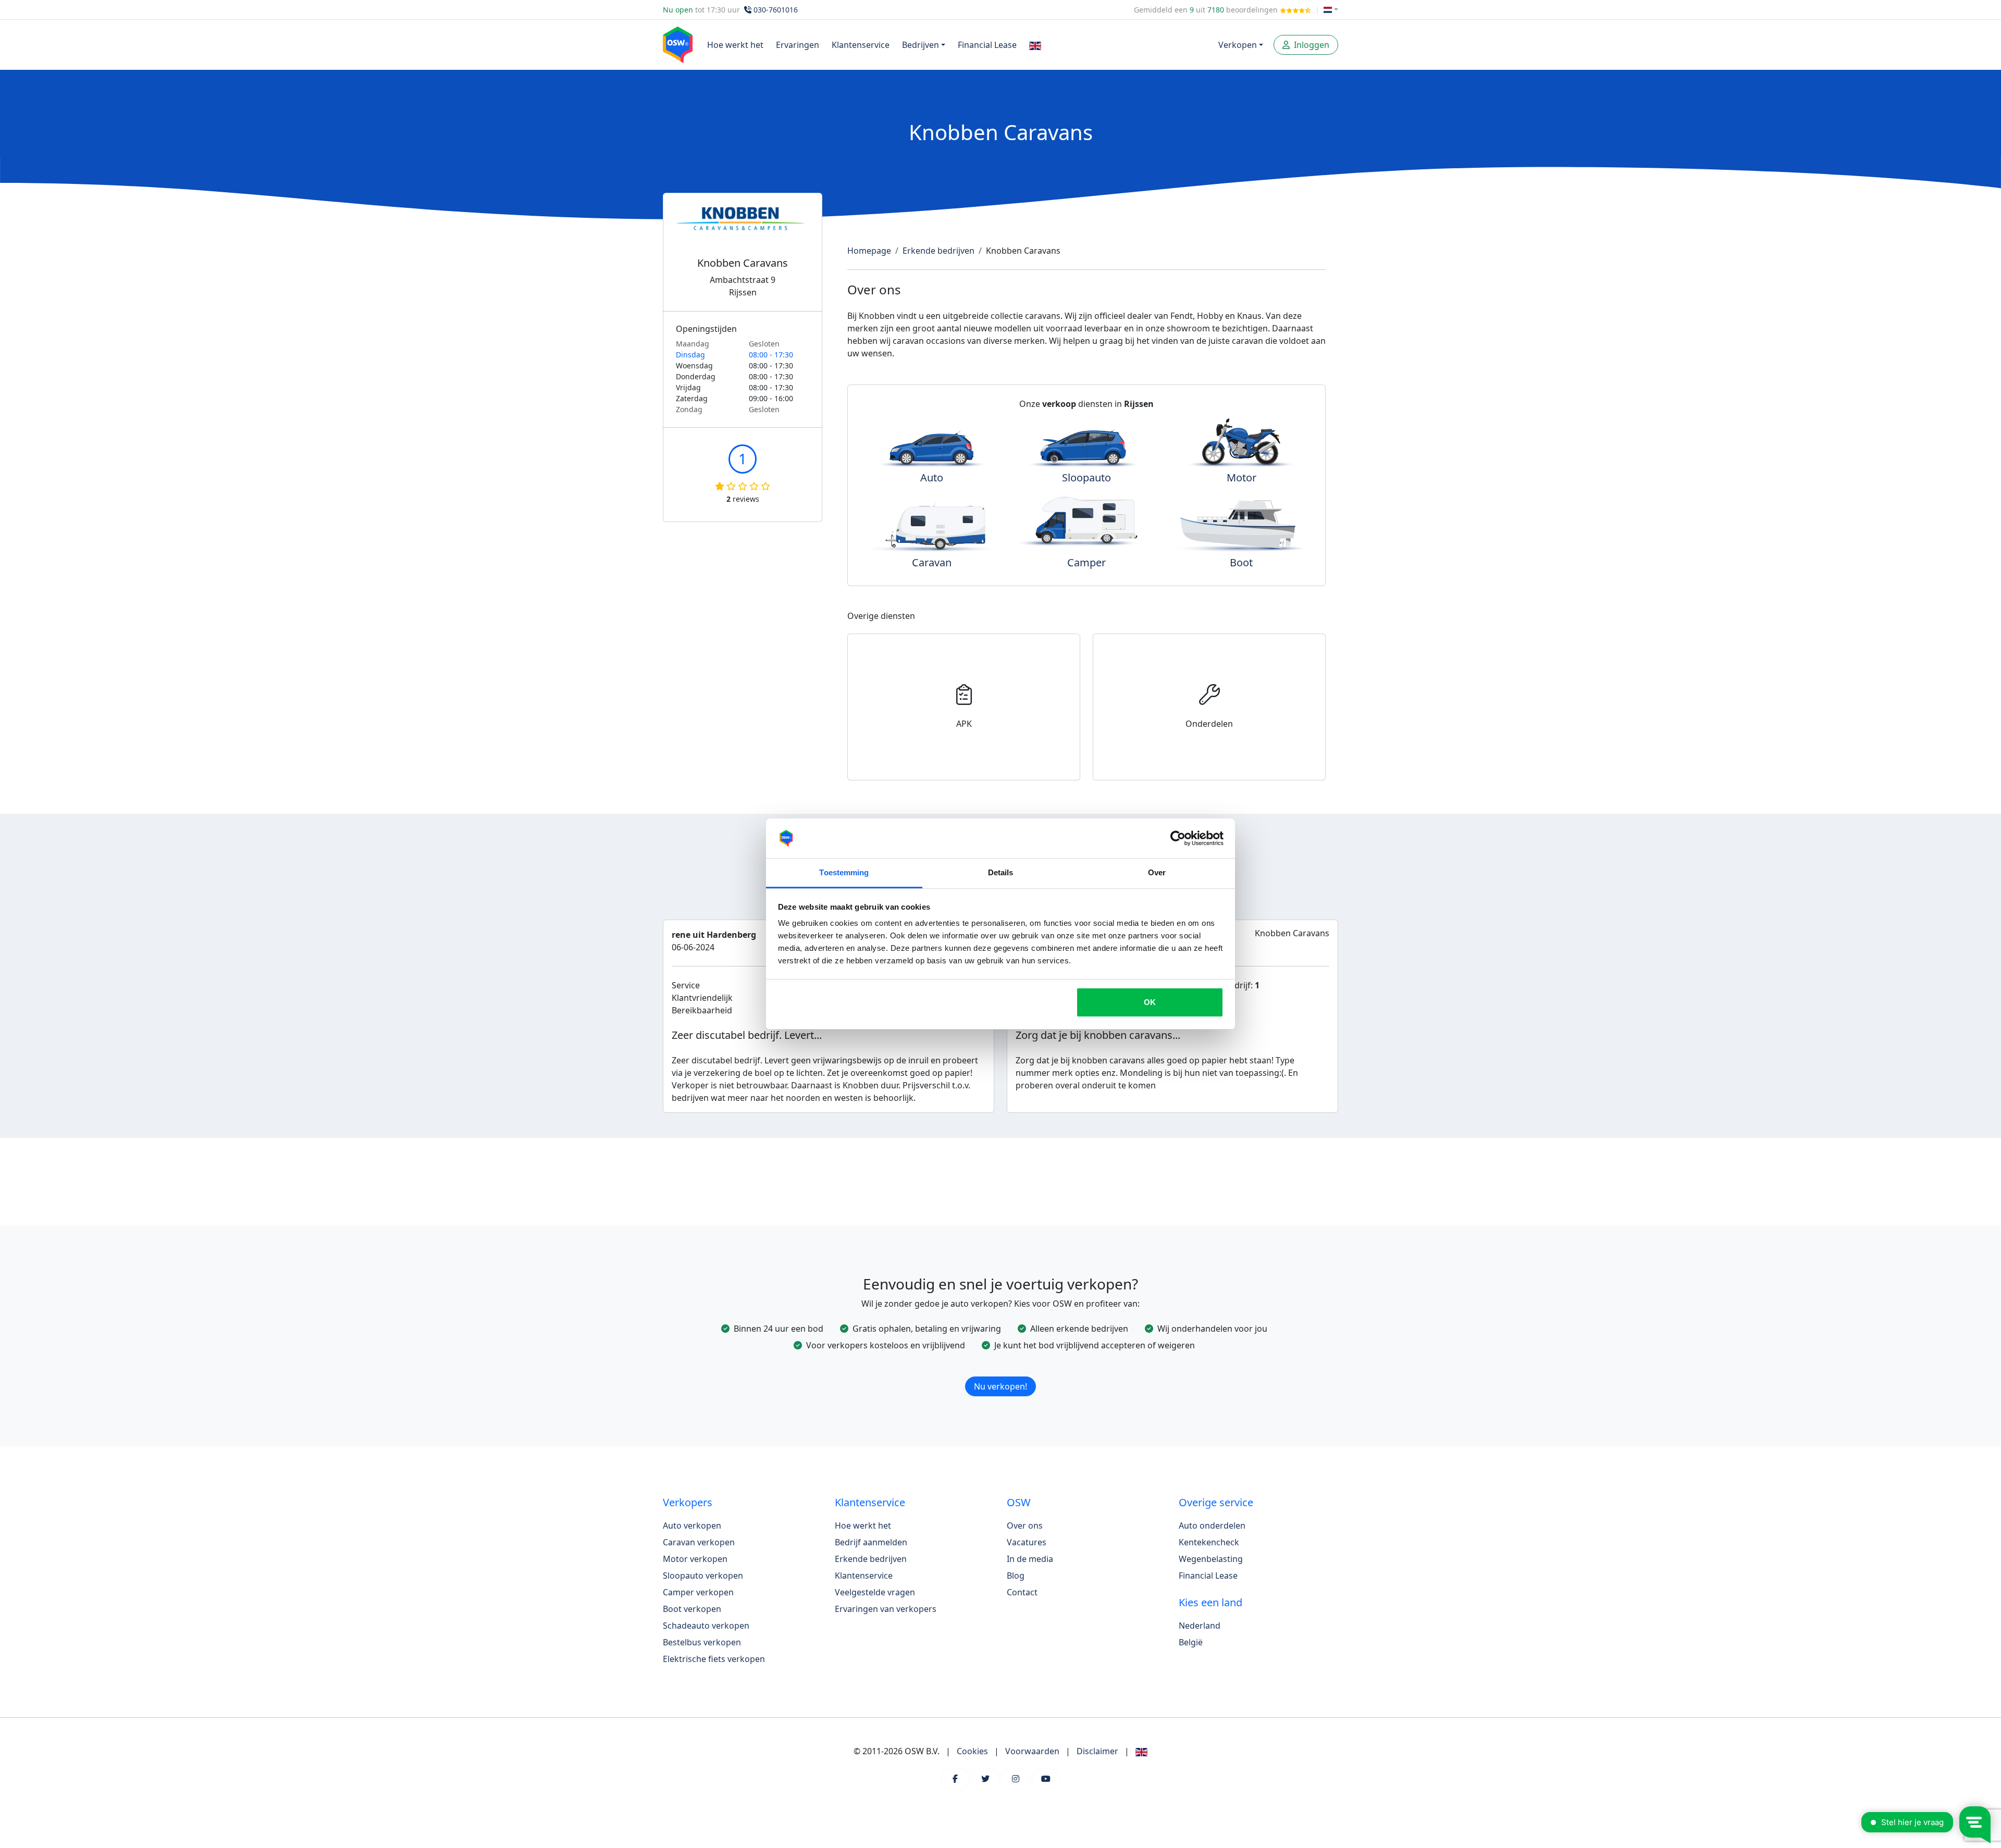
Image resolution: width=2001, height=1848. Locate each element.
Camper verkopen (698, 1592)
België (1191, 1642)
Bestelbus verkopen (702, 1642)
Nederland (1200, 1626)
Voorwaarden (1032, 1751)
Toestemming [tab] (844, 872)
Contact (1022, 1592)
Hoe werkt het (735, 45)
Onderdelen (1209, 724)
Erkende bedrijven (938, 251)
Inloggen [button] (1311, 45)
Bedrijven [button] (921, 45)
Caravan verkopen (699, 1542)
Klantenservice (861, 45)
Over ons (1025, 1525)
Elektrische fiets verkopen (714, 1659)
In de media (1030, 1559)
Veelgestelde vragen (875, 1592)
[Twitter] (985, 1779)
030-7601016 (776, 10)
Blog (1016, 1576)
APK (964, 724)
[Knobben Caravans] (743, 231)
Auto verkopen (692, 1525)
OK (1150, 1002)
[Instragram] (1016, 1779)
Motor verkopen (695, 1559)
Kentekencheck (1209, 1542)
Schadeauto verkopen (706, 1626)
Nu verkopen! (1000, 1386)
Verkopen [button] (1238, 45)
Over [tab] (1157, 872)
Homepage (869, 251)
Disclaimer (1097, 1751)
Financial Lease (987, 45)
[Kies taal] (1331, 10)
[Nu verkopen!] (1000, 1373)
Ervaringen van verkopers (886, 1609)
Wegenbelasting (1211, 1559)
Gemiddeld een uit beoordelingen (1207, 10)
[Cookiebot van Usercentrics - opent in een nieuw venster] (1178, 838)
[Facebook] (955, 1779)
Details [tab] (1001, 872)
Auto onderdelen (1212, 1525)
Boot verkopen (692, 1609)
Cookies (972, 1751)
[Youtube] (1046, 1779)
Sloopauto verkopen (703, 1576)
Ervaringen (798, 45)
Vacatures (1027, 1542)
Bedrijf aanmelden (871, 1542)
